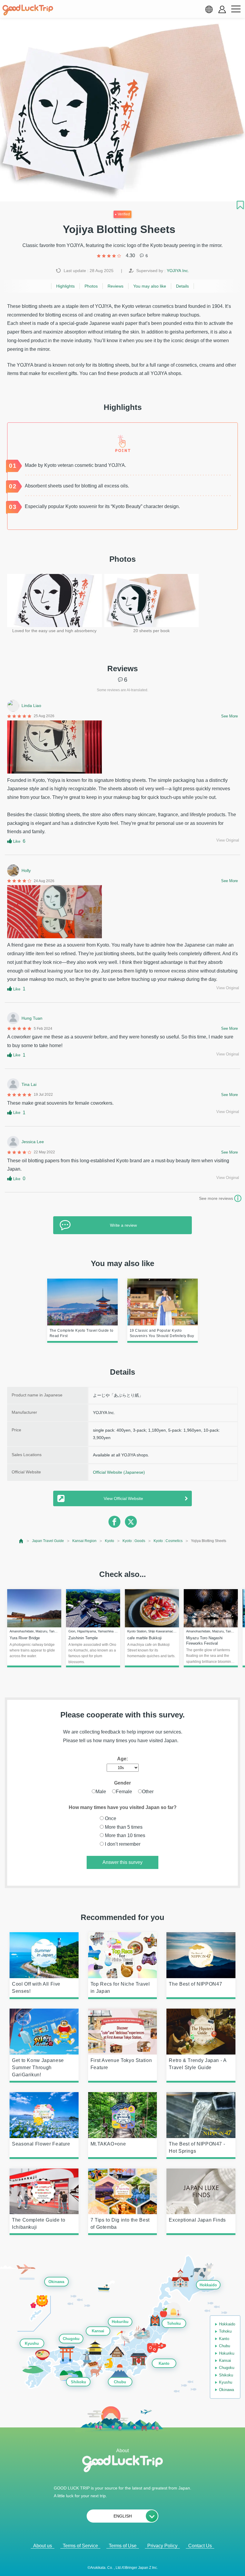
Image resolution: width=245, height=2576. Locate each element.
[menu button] (236, 9)
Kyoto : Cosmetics (168, 1541)
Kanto (164, 2363)
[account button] (222, 9)
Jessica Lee (33, 1142)
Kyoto (110, 1541)
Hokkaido (208, 2285)
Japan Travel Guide (48, 1541)
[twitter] (131, 1522)
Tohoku (174, 2323)
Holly (26, 871)
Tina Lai (29, 1084)
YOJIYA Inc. (178, 271)
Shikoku (78, 2382)
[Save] (240, 205)
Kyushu (32, 2343)
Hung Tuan (32, 1018)
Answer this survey (122, 1862)
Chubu (120, 2382)
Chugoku (71, 2339)
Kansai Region (84, 1541)
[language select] (209, 9)
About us (43, 2546)
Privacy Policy (162, 2546)
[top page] (21, 1541)
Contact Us (200, 2546)
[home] (28, 10)
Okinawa (56, 2282)
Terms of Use (123, 2546)
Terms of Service (80, 2546)
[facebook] (114, 1522)
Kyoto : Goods (134, 1541)
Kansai (98, 2331)
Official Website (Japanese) (119, 1472)
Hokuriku (120, 2322)
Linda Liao (31, 706)
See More (229, 716)
